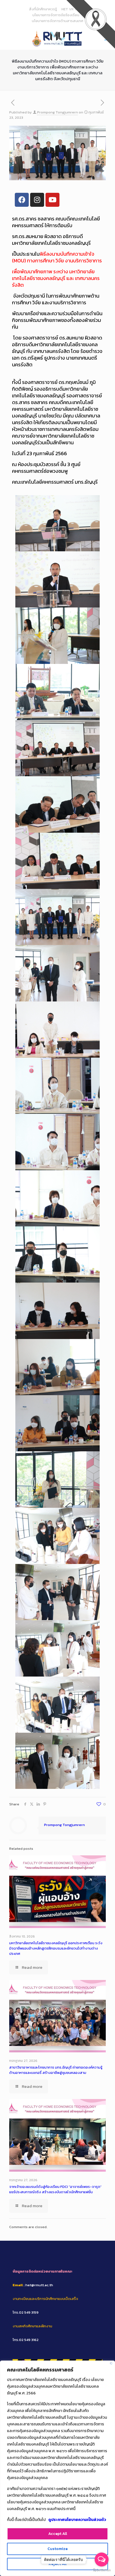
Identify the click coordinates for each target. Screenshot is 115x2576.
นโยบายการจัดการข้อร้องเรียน (56, 15)
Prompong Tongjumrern (57, 112)
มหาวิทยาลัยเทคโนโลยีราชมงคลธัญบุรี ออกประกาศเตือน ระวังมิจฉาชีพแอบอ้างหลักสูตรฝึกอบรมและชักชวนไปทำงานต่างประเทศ (56, 1948)
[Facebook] (22, 200)
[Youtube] (52, 200)
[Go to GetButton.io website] (102, 2570)
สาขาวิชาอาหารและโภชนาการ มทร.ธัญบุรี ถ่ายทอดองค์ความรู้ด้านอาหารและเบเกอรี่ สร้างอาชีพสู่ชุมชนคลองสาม (56, 2070)
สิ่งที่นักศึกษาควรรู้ (43, 9)
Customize (57, 2549)
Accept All (58, 2534)
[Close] (111, 2363)
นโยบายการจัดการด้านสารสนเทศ (57, 21)
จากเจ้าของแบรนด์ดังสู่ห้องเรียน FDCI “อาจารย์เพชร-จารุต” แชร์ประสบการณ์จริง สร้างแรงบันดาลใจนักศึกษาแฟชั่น (55, 2189)
